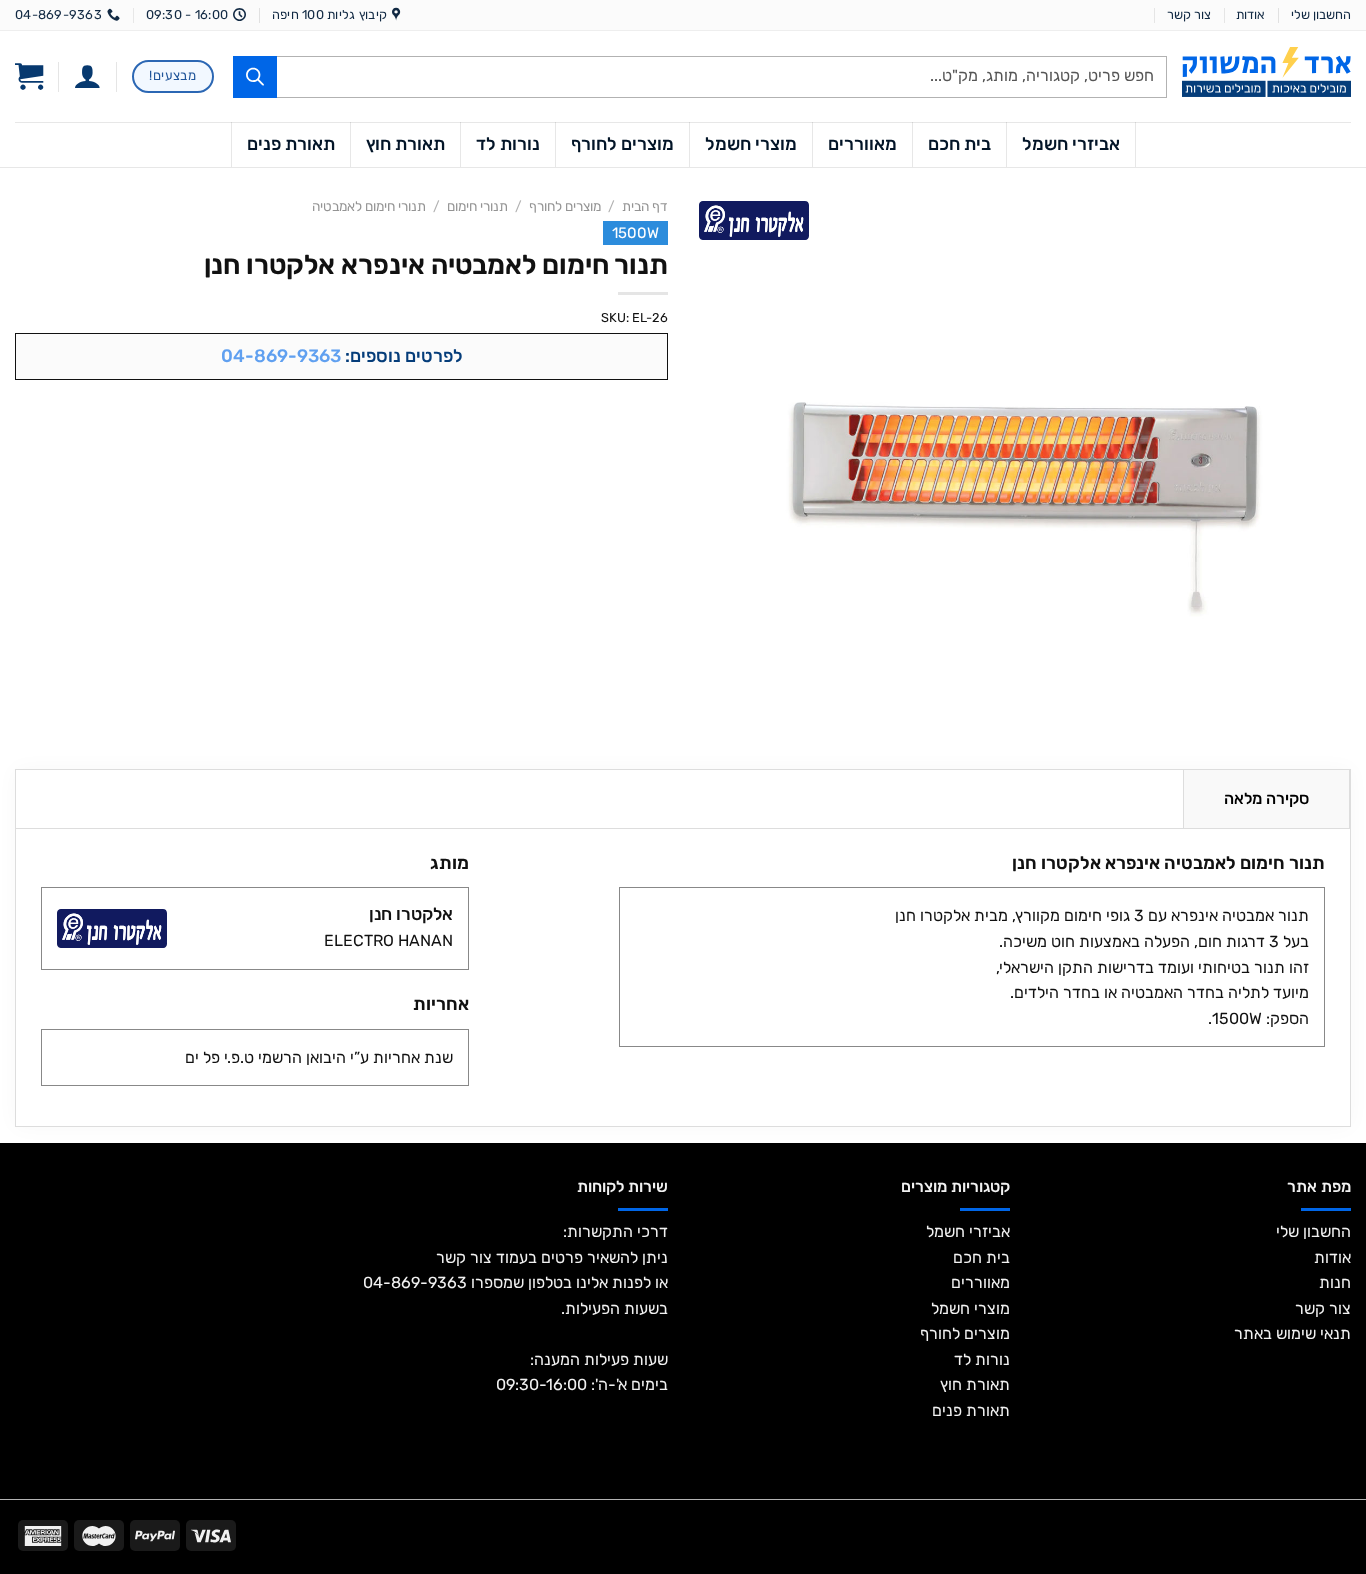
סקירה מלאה (1266, 798)
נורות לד (508, 144)
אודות (1250, 14)
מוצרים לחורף (622, 144)
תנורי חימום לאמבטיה (369, 206)
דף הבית (645, 206)
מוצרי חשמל (751, 144)
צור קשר (1189, 14)
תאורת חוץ (405, 144)
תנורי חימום (477, 206)
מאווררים (862, 144)
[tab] (1266, 799)
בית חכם (959, 144)
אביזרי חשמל (1071, 144)
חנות (1335, 1282)
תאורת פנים (291, 144)
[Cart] (29, 77)
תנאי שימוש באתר (1292, 1333)
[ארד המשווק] (1266, 72)
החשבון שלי (1321, 14)
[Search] (255, 77)
